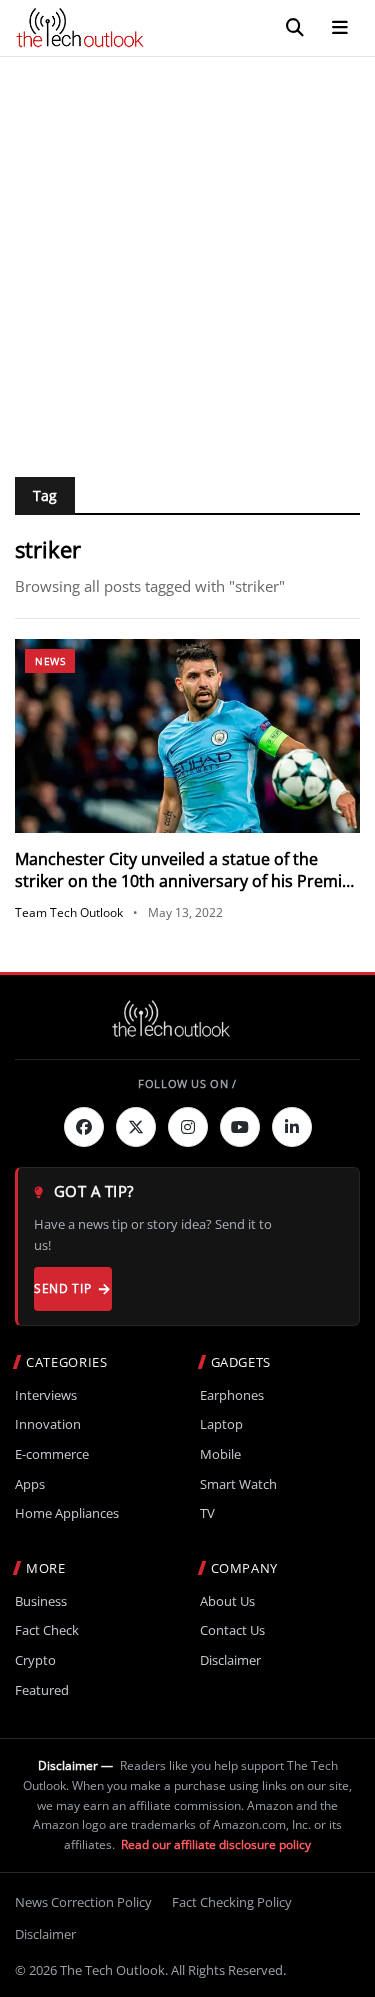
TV (207, 1513)
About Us (227, 1601)
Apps (30, 1484)
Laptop (221, 1424)
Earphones (232, 1395)
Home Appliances (67, 1513)
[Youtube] (240, 1127)
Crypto (35, 1660)
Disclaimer (230, 1660)
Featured (42, 1690)
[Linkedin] (292, 1127)
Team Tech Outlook (69, 912)
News (50, 661)
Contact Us (232, 1630)
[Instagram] (188, 1127)
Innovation (48, 1424)
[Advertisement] (187, 254)
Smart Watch (238, 1484)
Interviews (46, 1395)
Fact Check (47, 1630)
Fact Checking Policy (232, 1902)
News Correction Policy (83, 1902)
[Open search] (295, 28)
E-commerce (52, 1454)
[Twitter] (136, 1127)
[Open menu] (340, 28)
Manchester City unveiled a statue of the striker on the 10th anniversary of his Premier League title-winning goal (186, 881)
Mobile (220, 1454)
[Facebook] (84, 1127)
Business (41, 1601)
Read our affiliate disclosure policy (216, 1844)
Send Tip (62, 1288)
